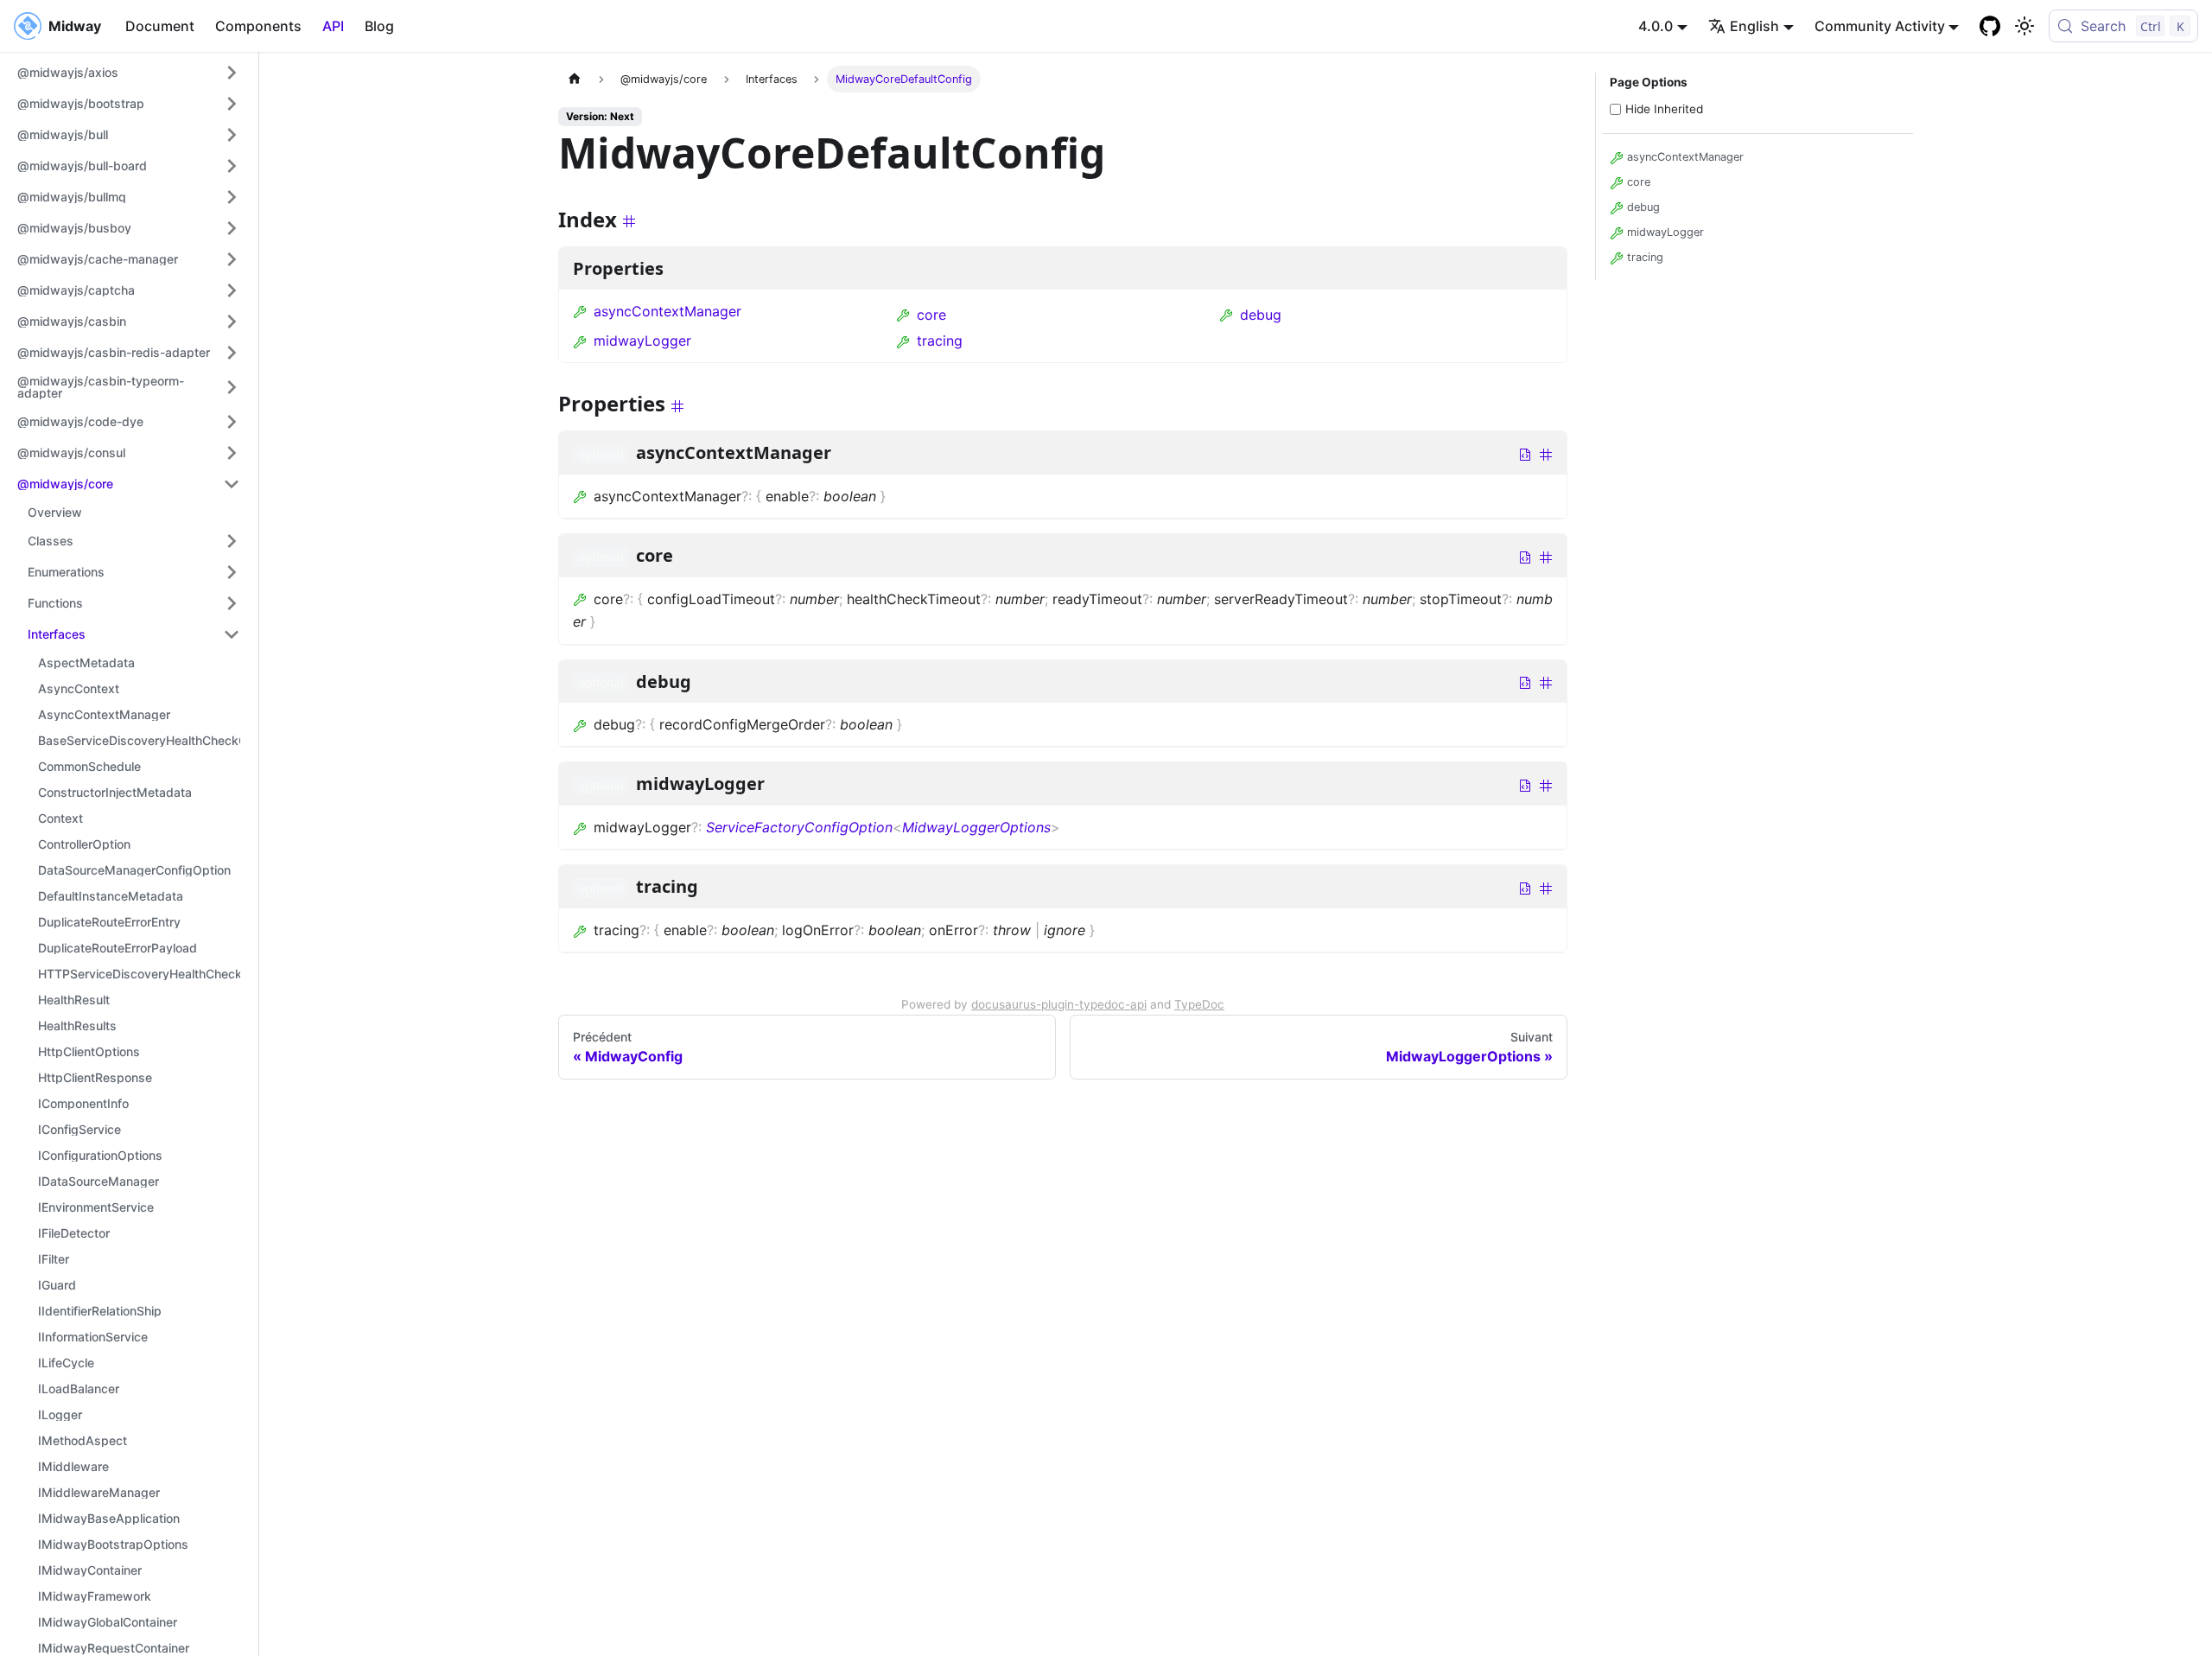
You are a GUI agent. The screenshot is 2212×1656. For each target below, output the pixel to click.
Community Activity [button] (1880, 26)
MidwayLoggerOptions (976, 827)
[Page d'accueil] (575, 79)
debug (1261, 315)
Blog (379, 26)
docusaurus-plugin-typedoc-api (1059, 1004)
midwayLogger (642, 341)
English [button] (1754, 26)
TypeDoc (1199, 1004)
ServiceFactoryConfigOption (799, 827)
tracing (940, 341)
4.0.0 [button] (1656, 26)
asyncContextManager (667, 311)
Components (258, 26)
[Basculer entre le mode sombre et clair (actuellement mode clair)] (2024, 26)
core (931, 315)
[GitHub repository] (1990, 26)
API (333, 26)
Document (160, 26)
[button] (129, 73)
